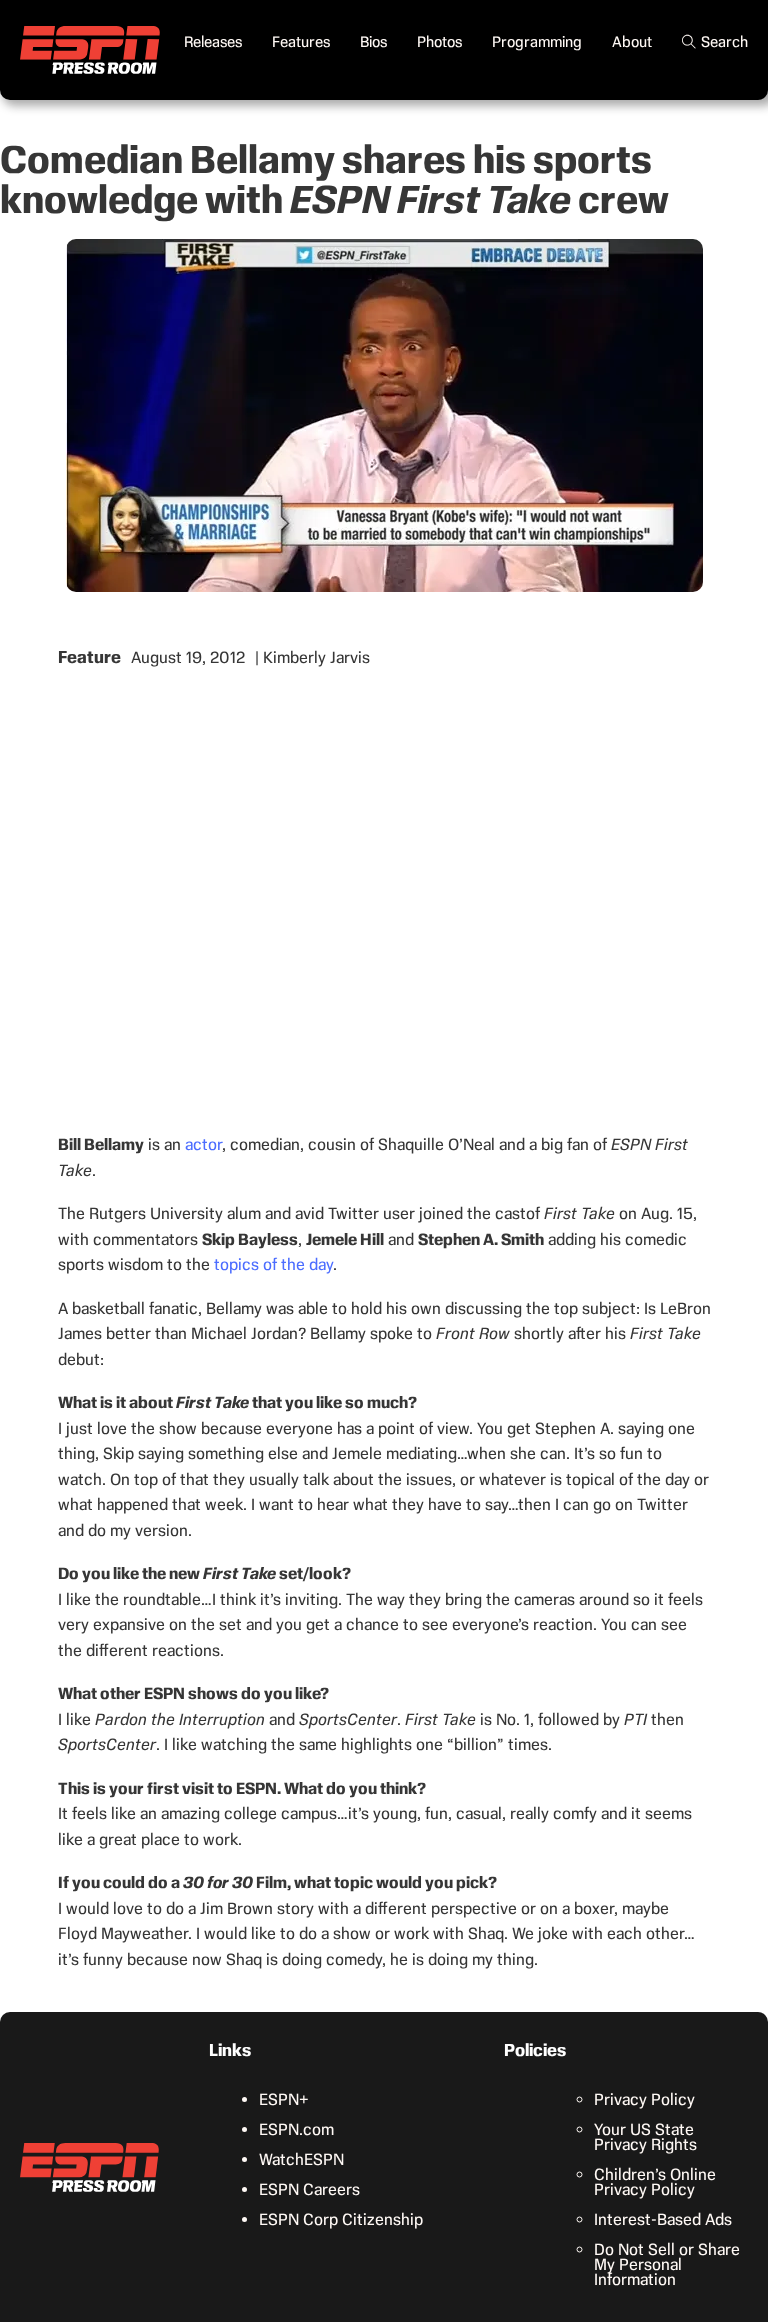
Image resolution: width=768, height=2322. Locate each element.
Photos (439, 42)
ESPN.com (296, 2129)
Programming (537, 42)
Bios (373, 42)
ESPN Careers (309, 2189)
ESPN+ (284, 2099)
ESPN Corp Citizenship (341, 2219)
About (632, 42)
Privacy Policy (644, 2099)
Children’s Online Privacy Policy (655, 2182)
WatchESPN (301, 2159)
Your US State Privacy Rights (645, 2137)
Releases (213, 42)
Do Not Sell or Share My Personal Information (667, 2264)
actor (203, 1144)
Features (301, 42)
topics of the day (273, 1264)
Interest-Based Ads (663, 2219)
